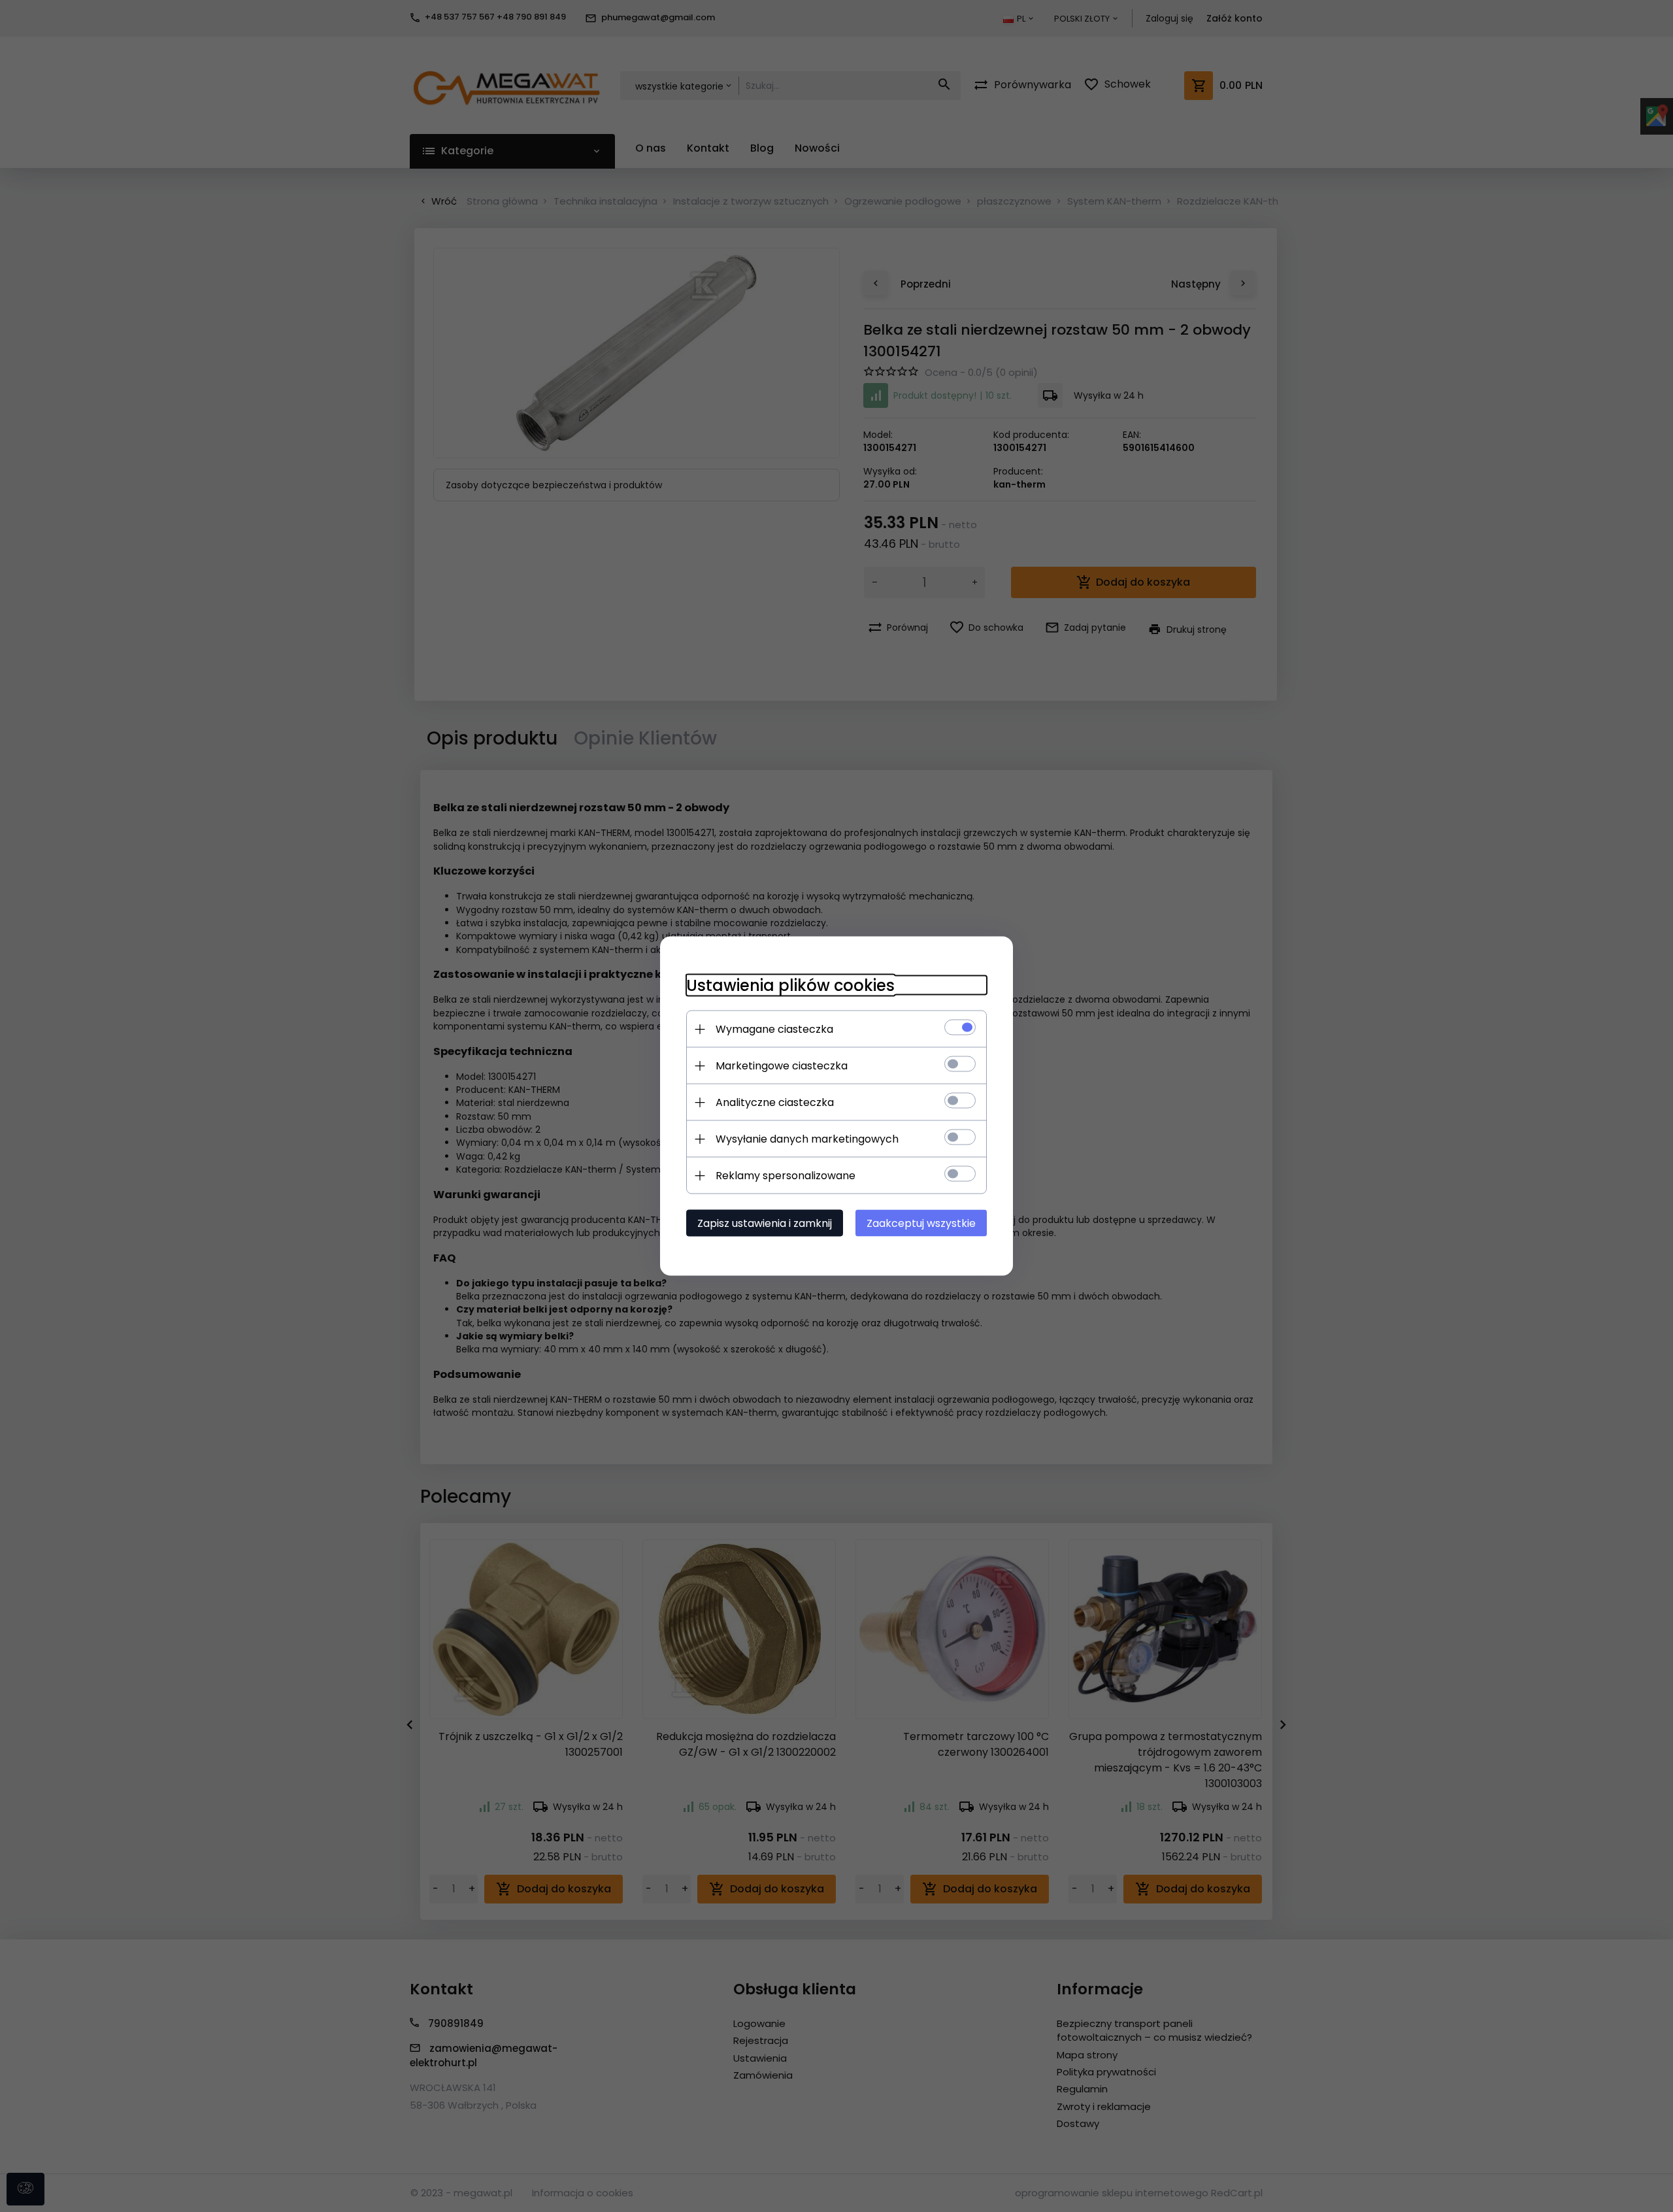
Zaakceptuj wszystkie (921, 1223)
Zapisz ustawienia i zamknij (765, 1223)
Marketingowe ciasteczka (782, 1066)
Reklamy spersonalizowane (786, 1176)
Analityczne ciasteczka (775, 1102)
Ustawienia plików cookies (790, 985)
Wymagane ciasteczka (774, 1029)
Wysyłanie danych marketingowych (807, 1139)
